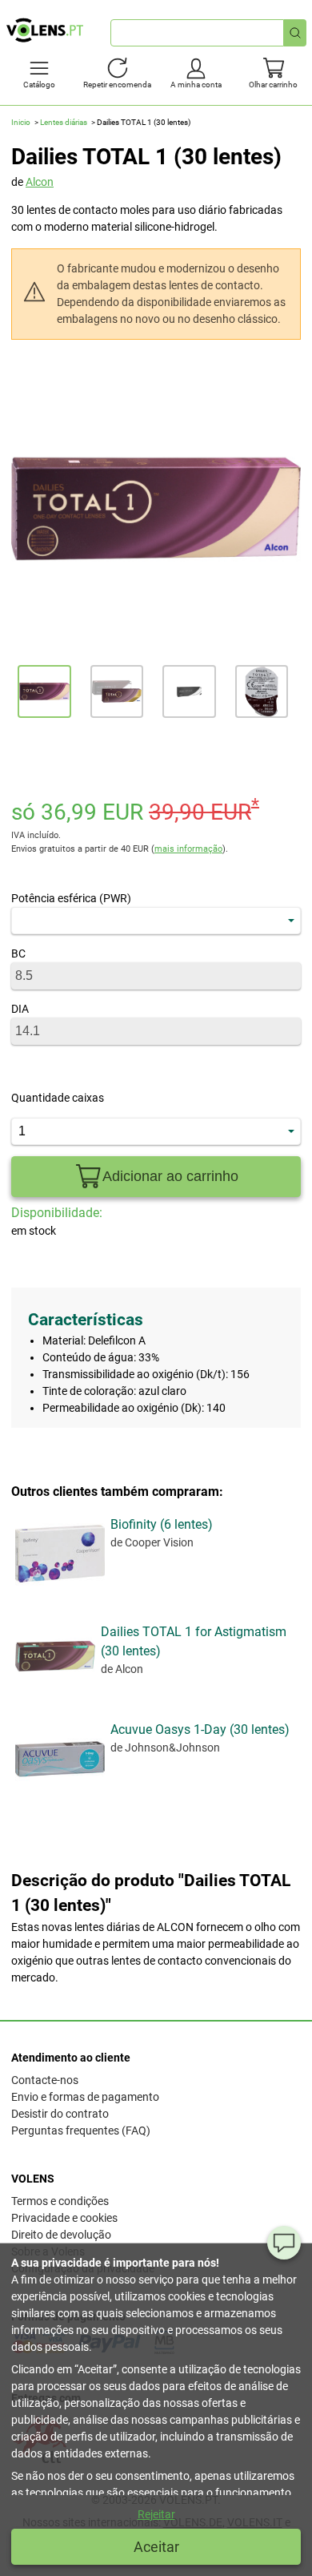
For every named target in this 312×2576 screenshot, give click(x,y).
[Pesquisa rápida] (295, 33)
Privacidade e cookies (64, 2218)
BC (18, 953)
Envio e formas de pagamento (85, 2097)
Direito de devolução (61, 2235)
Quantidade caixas (58, 1098)
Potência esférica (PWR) (71, 898)
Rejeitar (156, 2514)
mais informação (188, 849)
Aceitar (156, 2547)
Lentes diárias (64, 122)
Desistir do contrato (60, 2114)
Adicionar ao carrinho (170, 1176)
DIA (20, 1009)
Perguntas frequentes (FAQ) (81, 2131)
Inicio (21, 122)
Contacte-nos (45, 2080)
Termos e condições (60, 2201)
